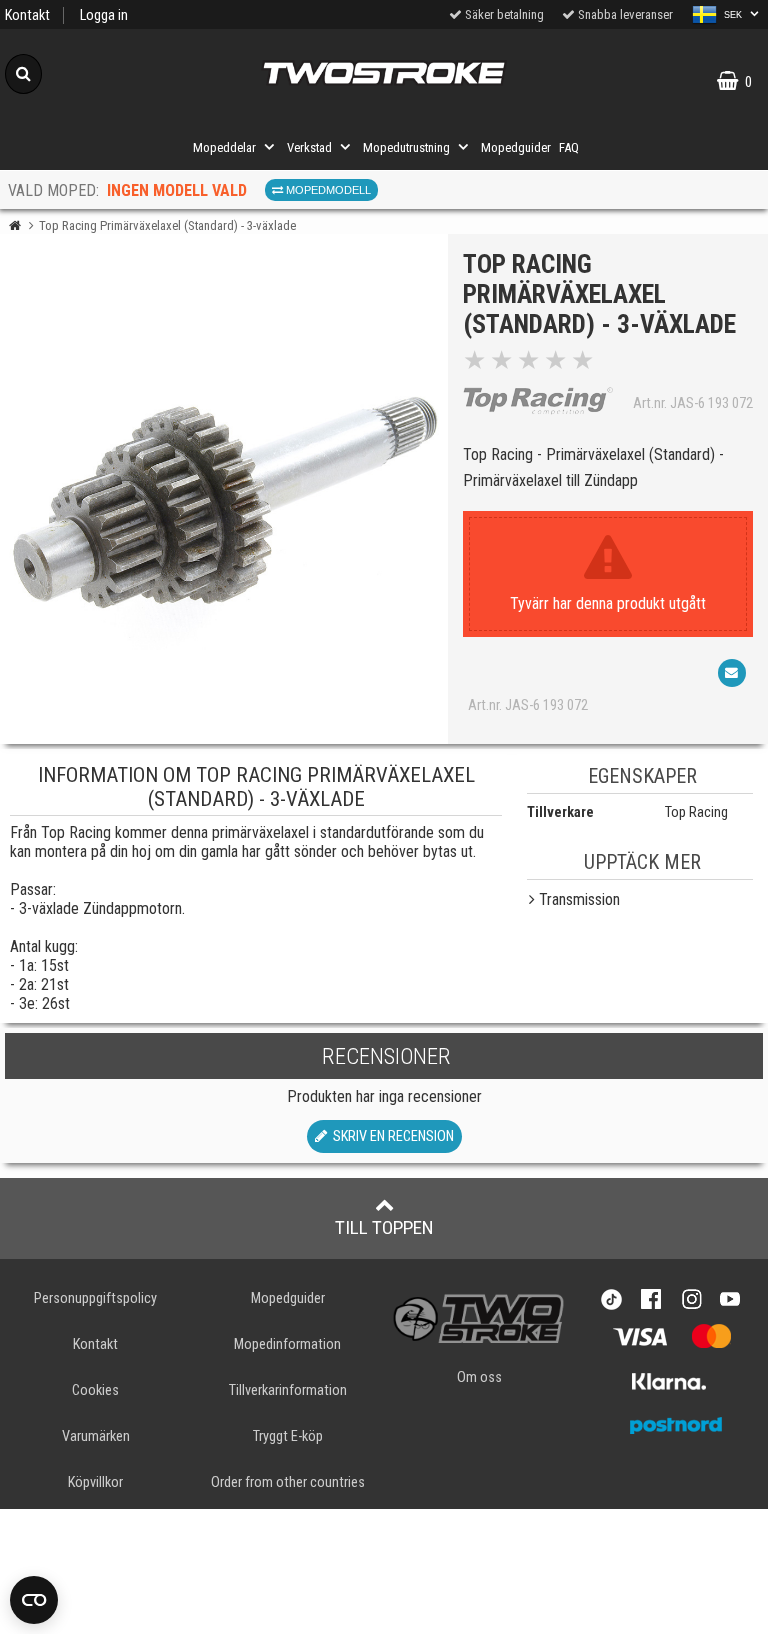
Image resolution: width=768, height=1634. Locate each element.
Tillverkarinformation (288, 1390)
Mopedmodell (327, 190)
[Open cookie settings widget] (34, 1600)
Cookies (95, 1390)
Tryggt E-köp (288, 1436)
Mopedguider (516, 147)
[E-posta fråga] (732, 673)
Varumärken (96, 1436)
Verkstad (309, 147)
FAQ (569, 147)
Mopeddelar (224, 147)
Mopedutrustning (406, 147)
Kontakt (27, 15)
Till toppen (384, 1227)
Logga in (104, 15)
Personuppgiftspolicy (95, 1298)
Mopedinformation (287, 1344)
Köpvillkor (95, 1482)
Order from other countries (288, 1482)
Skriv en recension (390, 1136)
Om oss (479, 1377)
